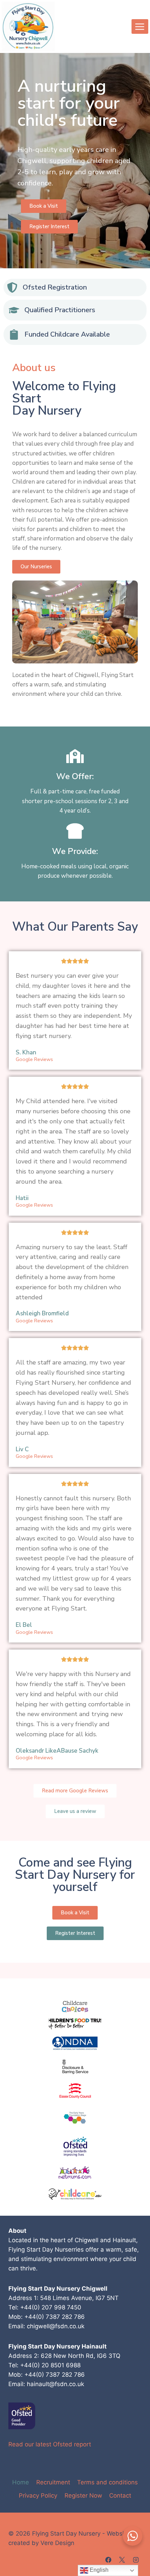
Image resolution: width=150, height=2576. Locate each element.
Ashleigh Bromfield (42, 1313)
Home (21, 2482)
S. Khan (26, 1052)
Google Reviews (34, 1059)
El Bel (24, 1625)
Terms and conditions (107, 2482)
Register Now (83, 2496)
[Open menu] (140, 26)
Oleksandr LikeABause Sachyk (57, 1751)
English (98, 2570)
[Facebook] (108, 2560)
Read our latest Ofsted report (50, 2444)
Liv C (22, 1449)
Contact (120, 2496)
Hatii (22, 1198)
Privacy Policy (38, 2496)
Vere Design (57, 2543)
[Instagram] (136, 2560)
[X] (122, 2560)
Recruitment (53, 2482)
